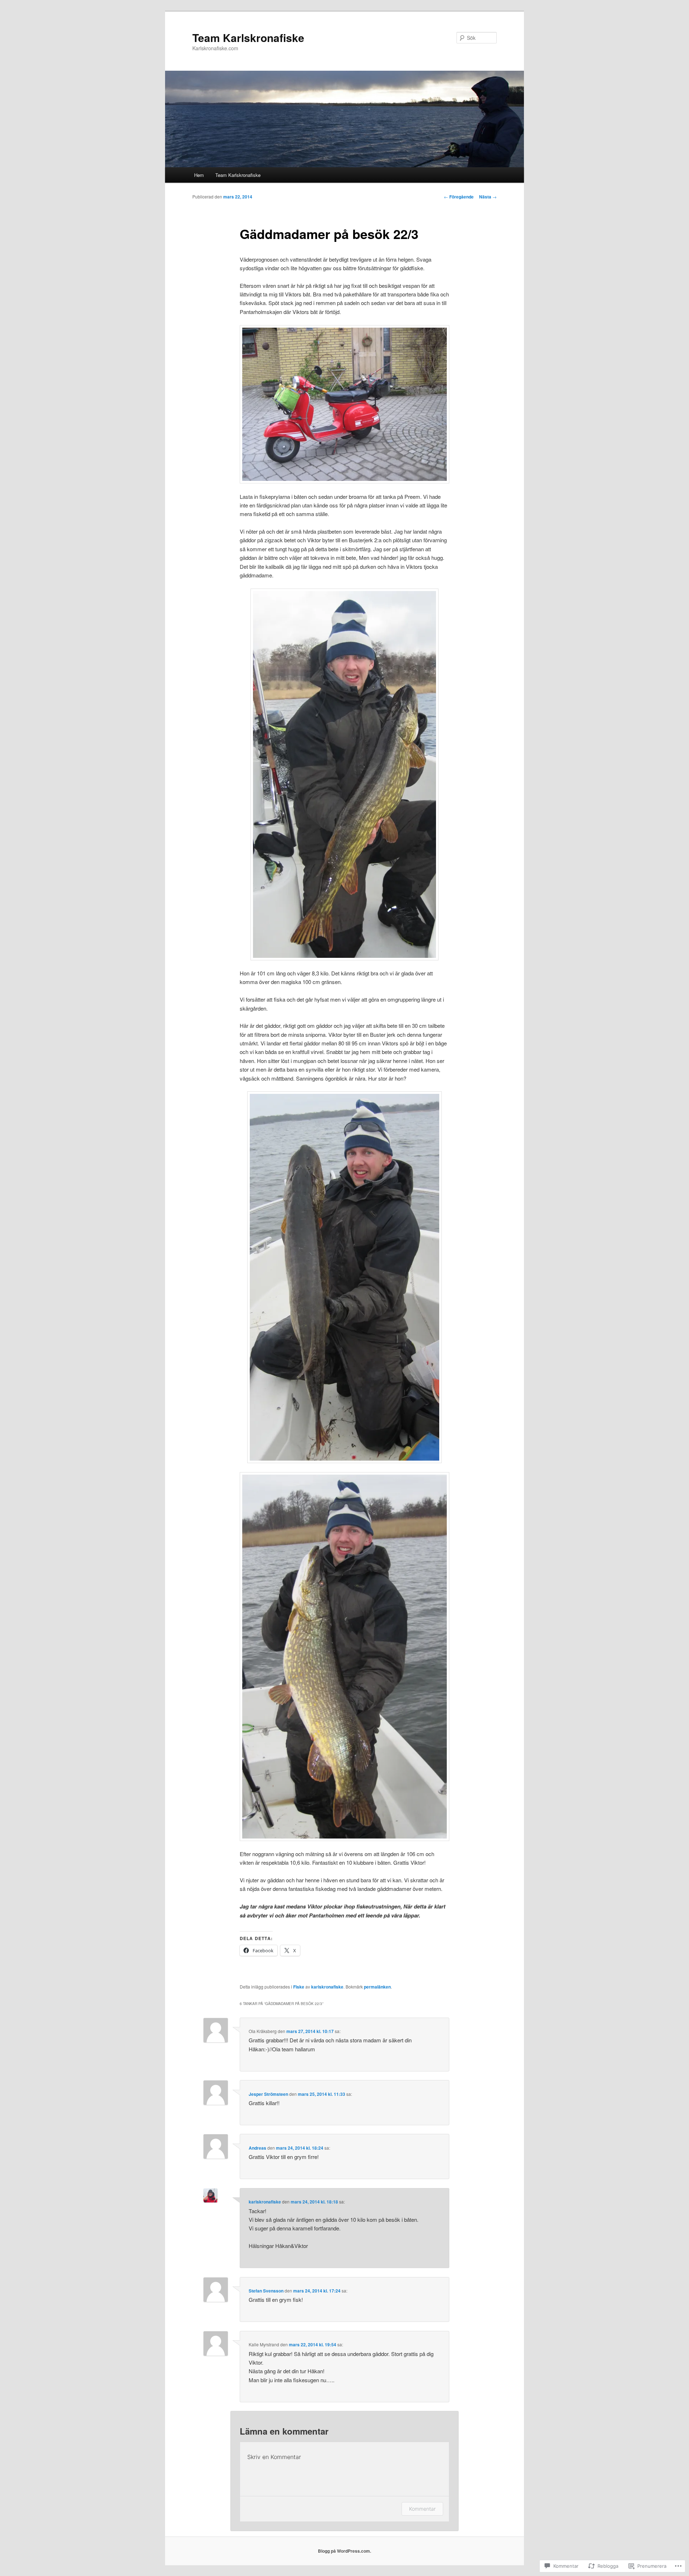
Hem (199, 175)
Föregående (459, 197)
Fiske (299, 1987)
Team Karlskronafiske (248, 38)
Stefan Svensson (266, 2291)
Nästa (488, 197)
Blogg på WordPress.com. (344, 2551)
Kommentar (422, 2509)
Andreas (257, 2148)
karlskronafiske (327, 1987)
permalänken (377, 1987)
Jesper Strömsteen (268, 2094)
